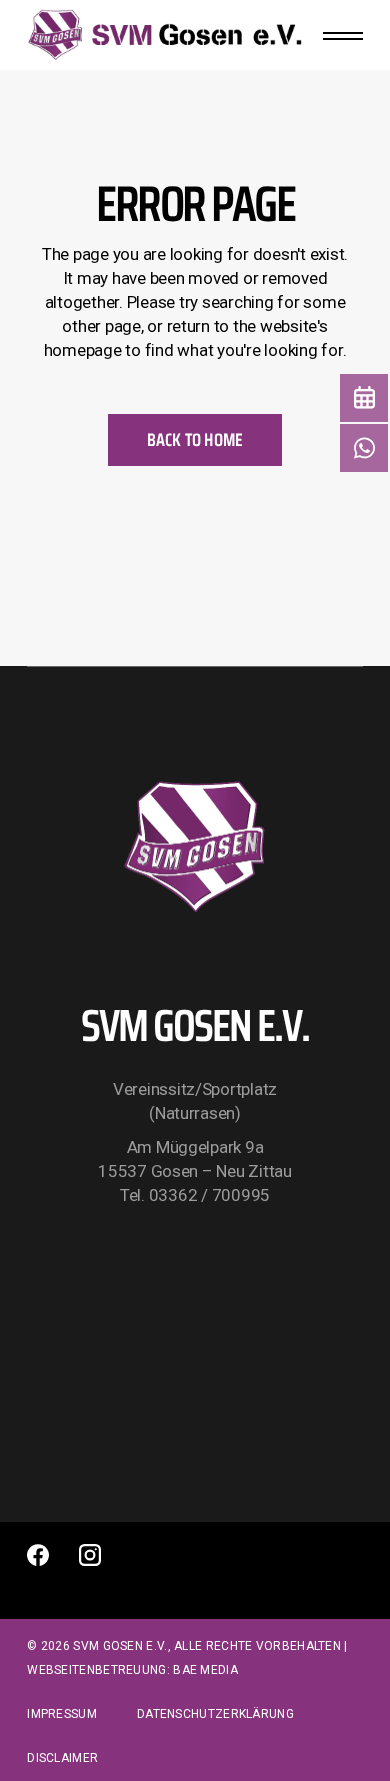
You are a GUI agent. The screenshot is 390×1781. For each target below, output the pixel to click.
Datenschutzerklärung (215, 1714)
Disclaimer (62, 1758)
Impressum (62, 1714)
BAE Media (205, 1670)
